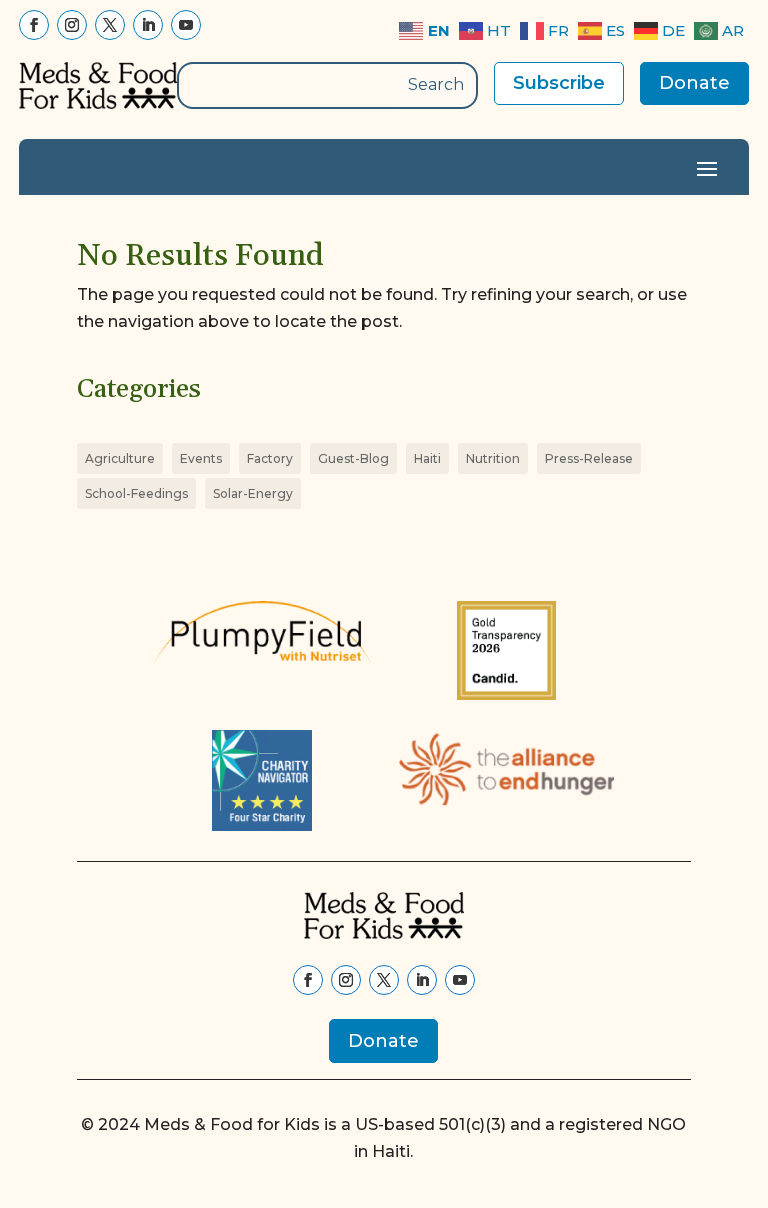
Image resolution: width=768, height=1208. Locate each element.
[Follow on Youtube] (186, 25)
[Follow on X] (110, 25)
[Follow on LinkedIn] (148, 25)
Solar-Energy (253, 493)
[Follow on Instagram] (72, 25)
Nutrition (493, 458)
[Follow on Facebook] (34, 25)
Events (201, 458)
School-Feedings (136, 493)
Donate (694, 83)
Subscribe (559, 83)
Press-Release (589, 458)
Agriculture (120, 458)
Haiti (427, 458)
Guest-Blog (353, 458)
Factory (270, 458)
